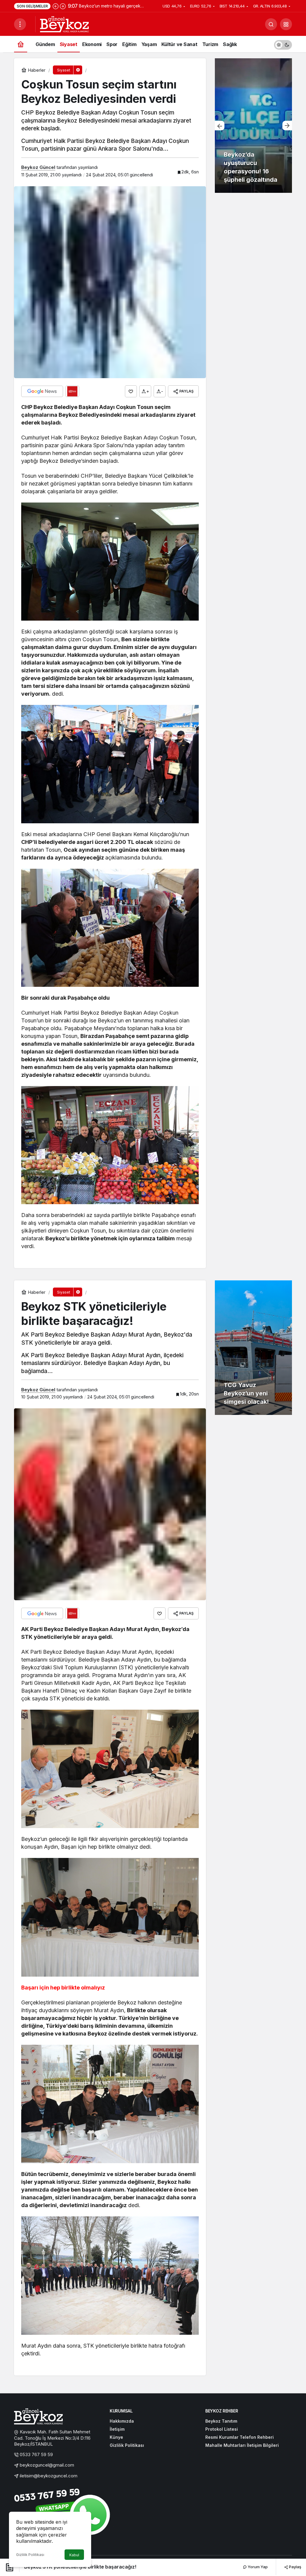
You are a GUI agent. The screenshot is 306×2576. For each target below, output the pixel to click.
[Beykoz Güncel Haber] (64, 24)
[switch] (283, 44)
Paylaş (295, 2567)
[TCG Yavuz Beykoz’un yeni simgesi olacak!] (253, 1348)
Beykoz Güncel (38, 167)
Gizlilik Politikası (30, 2555)
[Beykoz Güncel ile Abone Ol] (72, 391)
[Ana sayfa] (21, 44)
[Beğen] (131, 391)
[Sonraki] (63, 6)
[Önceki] (56, 6)
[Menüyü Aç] (20, 24)
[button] (286, 24)
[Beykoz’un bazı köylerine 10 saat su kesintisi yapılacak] (253, 126)
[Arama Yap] (271, 24)
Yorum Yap (257, 2567)
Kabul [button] (74, 2555)
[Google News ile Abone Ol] (42, 391)
